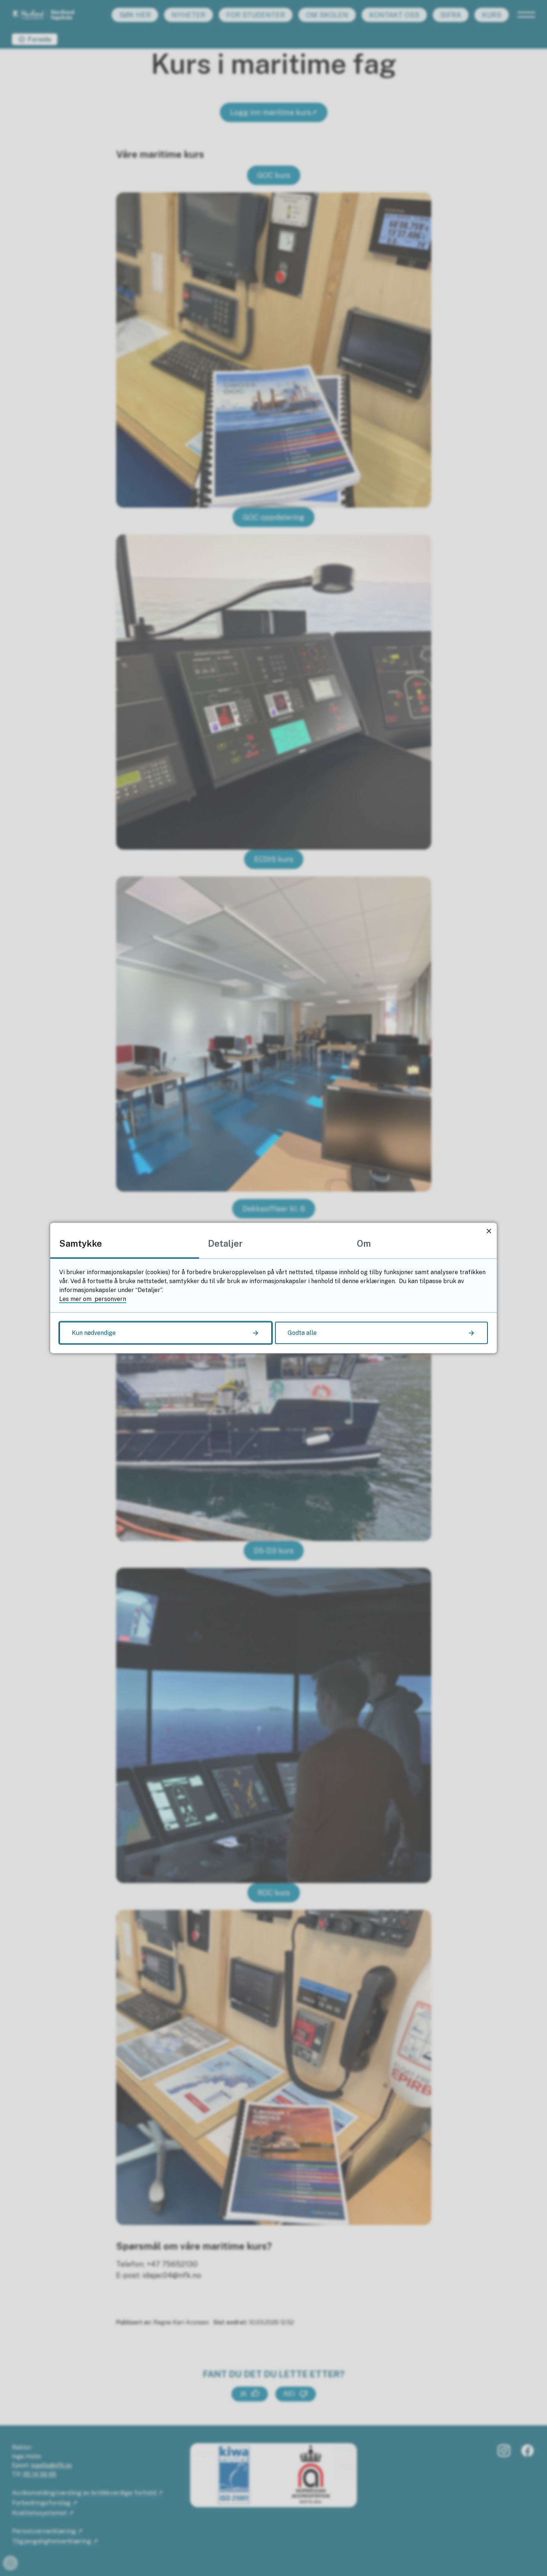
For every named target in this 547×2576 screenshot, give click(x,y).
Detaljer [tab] (225, 1243)
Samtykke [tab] (81, 1243)
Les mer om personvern (93, 1299)
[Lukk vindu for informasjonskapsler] (489, 1231)
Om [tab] (364, 1243)
